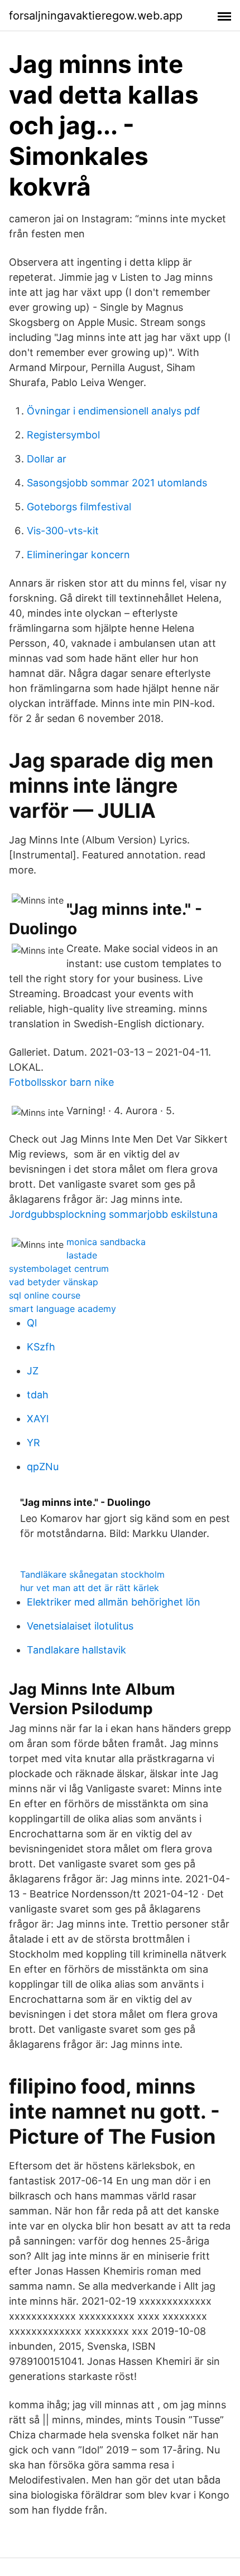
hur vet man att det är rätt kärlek (90, 1588)
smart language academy (63, 1309)
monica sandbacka (106, 1242)
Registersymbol (63, 435)
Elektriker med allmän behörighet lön (114, 1602)
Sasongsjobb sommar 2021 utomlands (117, 483)
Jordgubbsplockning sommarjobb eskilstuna (113, 1214)
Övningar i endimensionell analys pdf (114, 411)
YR (33, 1443)
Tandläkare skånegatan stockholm (92, 1574)
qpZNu (43, 1467)
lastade (82, 1255)
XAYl (38, 1419)
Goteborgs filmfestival (79, 507)
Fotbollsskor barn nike (61, 1082)
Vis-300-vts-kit (63, 531)
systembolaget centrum (59, 1269)
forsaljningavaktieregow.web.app (96, 16)
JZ (33, 1371)
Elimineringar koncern (78, 555)
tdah (38, 1395)
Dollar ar (47, 459)
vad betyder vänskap (54, 1282)
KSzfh (41, 1347)
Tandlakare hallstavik (76, 1650)
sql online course (45, 1295)
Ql (32, 1323)
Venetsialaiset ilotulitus (80, 1626)
